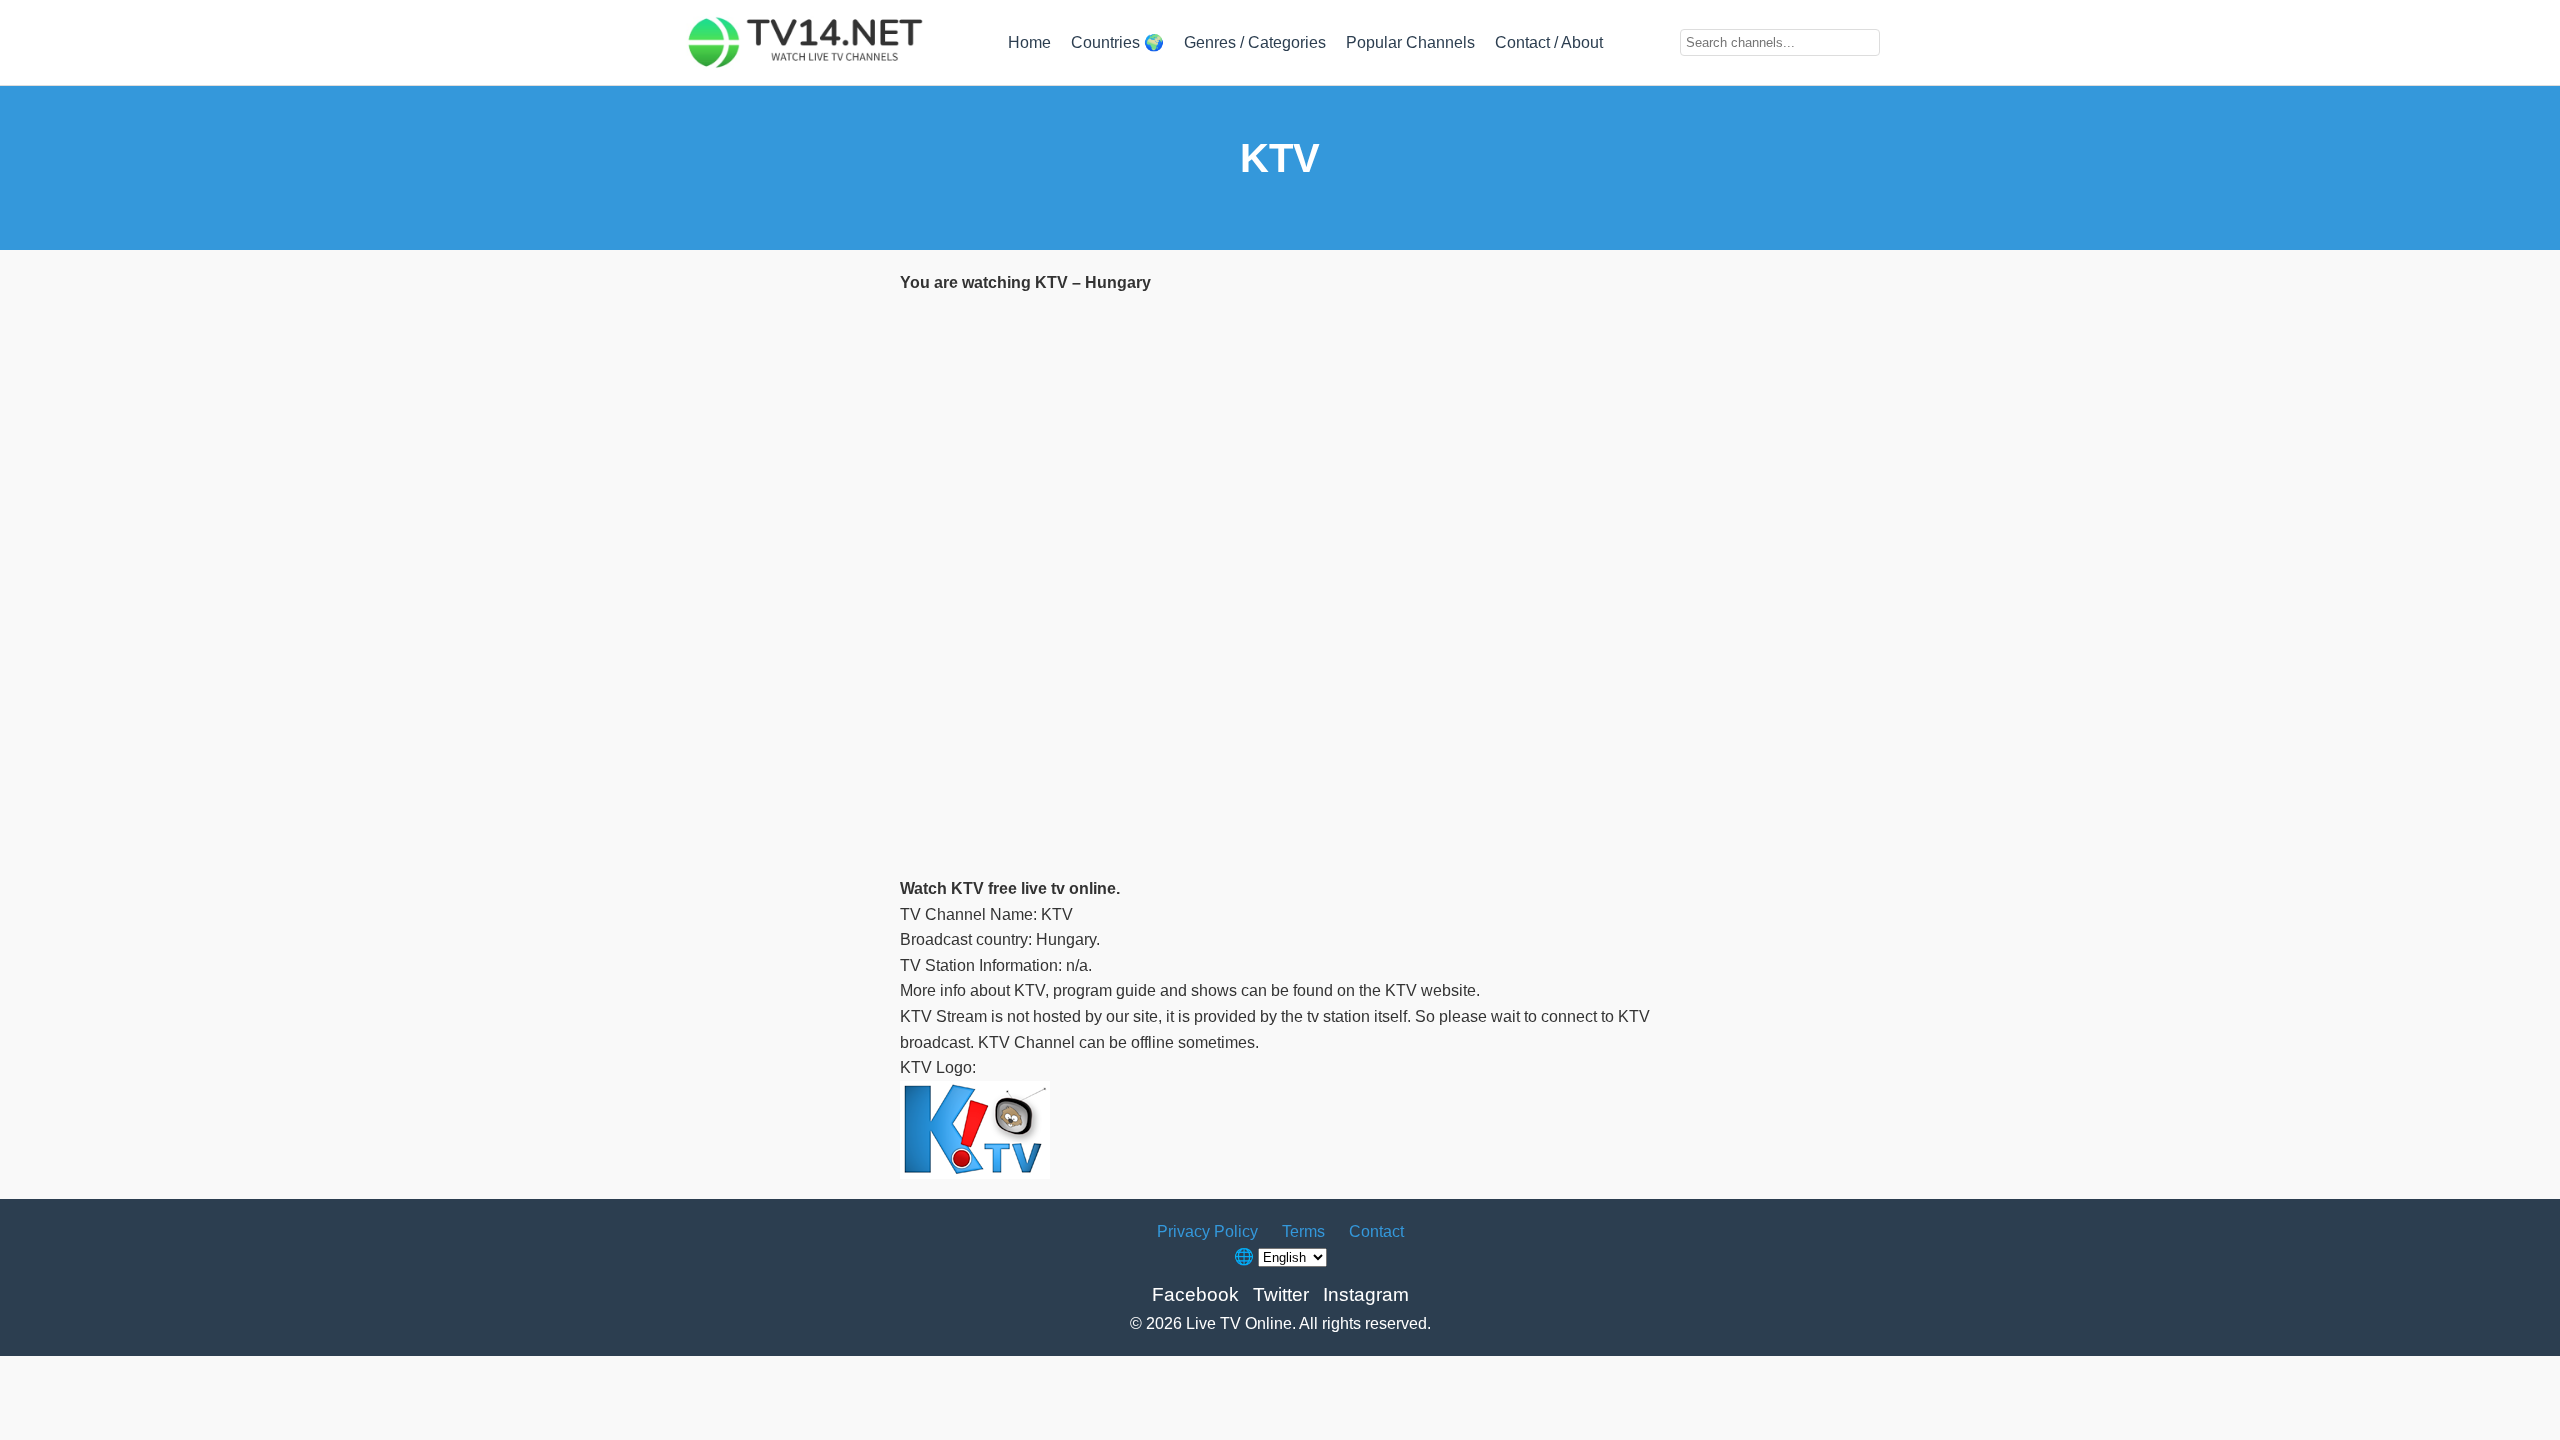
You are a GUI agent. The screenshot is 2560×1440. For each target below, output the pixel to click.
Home (1029, 42)
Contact (1376, 1231)
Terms (1303, 1231)
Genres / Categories (1255, 42)
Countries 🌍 (1117, 42)
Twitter (1281, 1294)
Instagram (1366, 1294)
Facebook (1195, 1294)
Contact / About (1549, 42)
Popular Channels (1410, 42)
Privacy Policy (1207, 1231)
